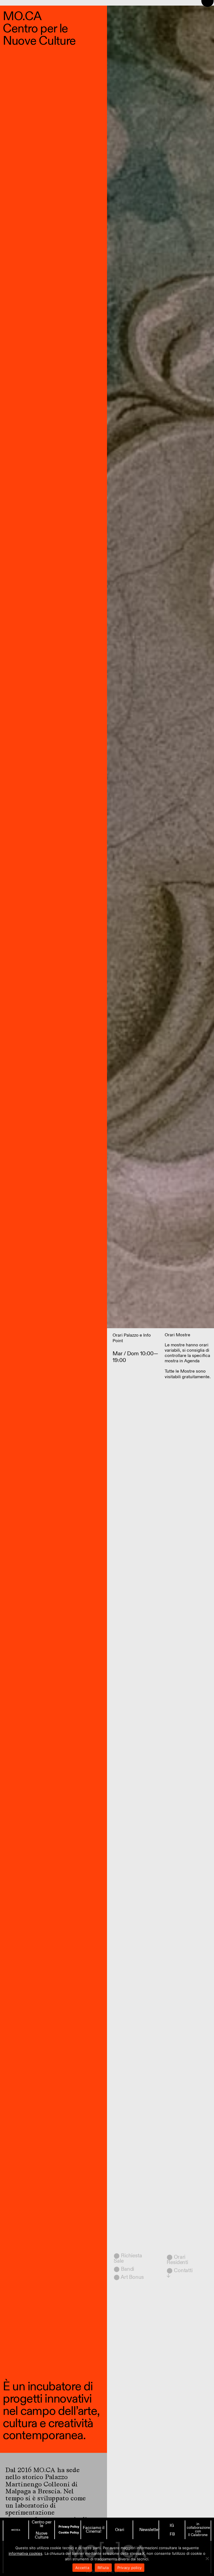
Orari (120, 2530)
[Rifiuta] (207, 2558)
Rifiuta (103, 2568)
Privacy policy (130, 2568)
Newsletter (149, 2530)
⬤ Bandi (124, 2269)
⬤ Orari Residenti (177, 2260)
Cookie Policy (69, 2532)
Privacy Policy (69, 2527)
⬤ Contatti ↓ (180, 2273)
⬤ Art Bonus (129, 2277)
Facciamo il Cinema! (94, 2530)
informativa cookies (25, 2553)
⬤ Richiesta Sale (128, 2258)
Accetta (82, 2568)
